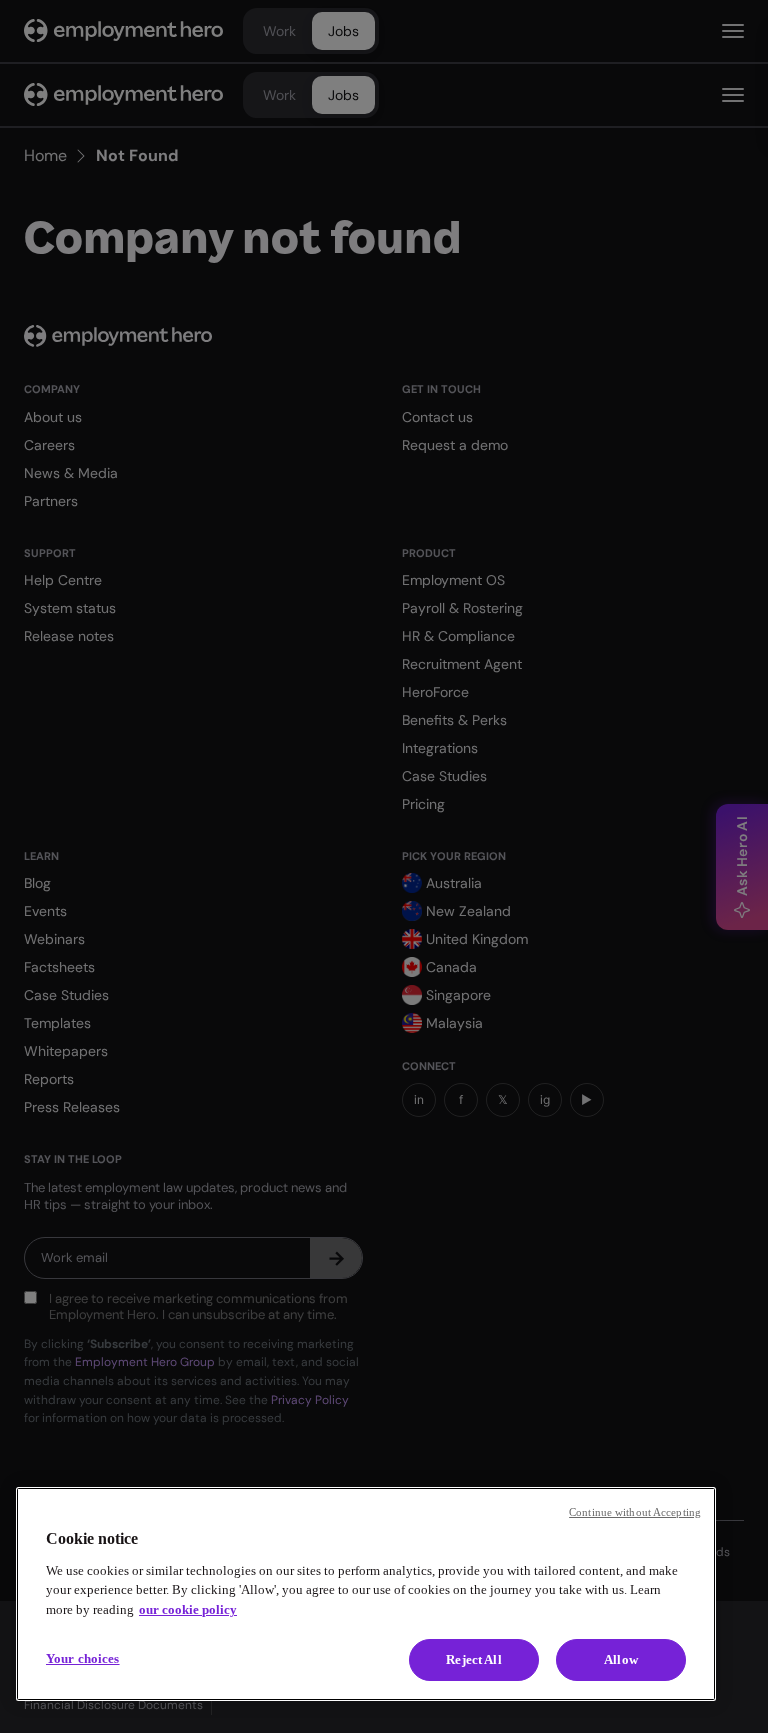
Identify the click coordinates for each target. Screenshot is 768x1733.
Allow (621, 1659)
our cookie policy (188, 1609)
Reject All (473, 1659)
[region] (366, 1594)
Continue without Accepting (635, 1512)
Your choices (83, 1658)
